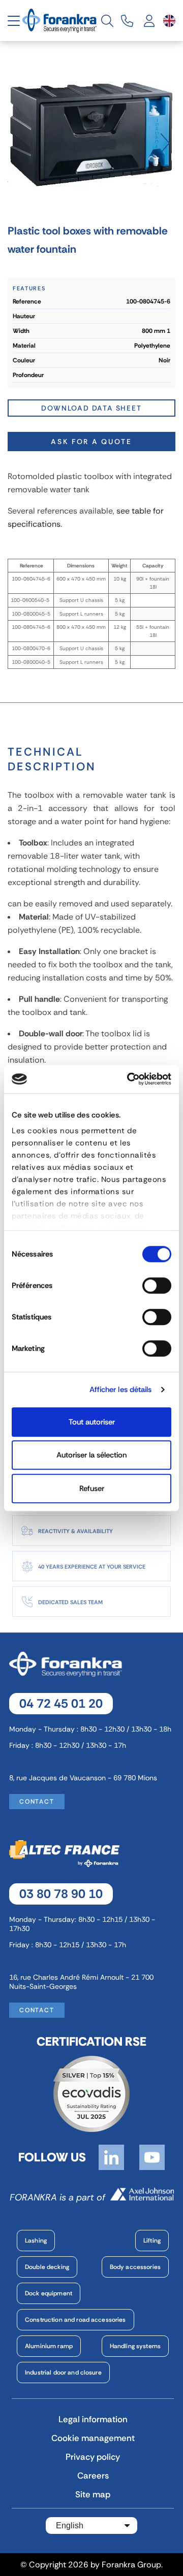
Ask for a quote (91, 442)
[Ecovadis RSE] (91, 2093)
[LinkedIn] (111, 2156)
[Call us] (127, 21)
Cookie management (93, 2438)
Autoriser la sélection (91, 1455)
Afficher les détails (121, 1389)
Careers (93, 2476)
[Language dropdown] (169, 21)
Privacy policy (93, 2457)
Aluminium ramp (49, 2346)
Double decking (47, 2267)
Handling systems (135, 2346)
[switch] (157, 1285)
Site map (93, 2494)
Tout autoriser (92, 1422)
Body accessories (135, 2267)
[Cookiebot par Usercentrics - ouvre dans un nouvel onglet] (129, 1079)
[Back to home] (60, 20)
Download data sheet (91, 408)
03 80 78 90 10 (61, 1894)
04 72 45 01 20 (61, 1703)
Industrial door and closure (63, 2372)
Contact (37, 1802)
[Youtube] (152, 2156)
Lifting (152, 2241)
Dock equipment (49, 2293)
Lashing (36, 2241)
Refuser (92, 1488)
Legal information (93, 2419)
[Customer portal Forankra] (149, 21)
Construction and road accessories (75, 2320)
